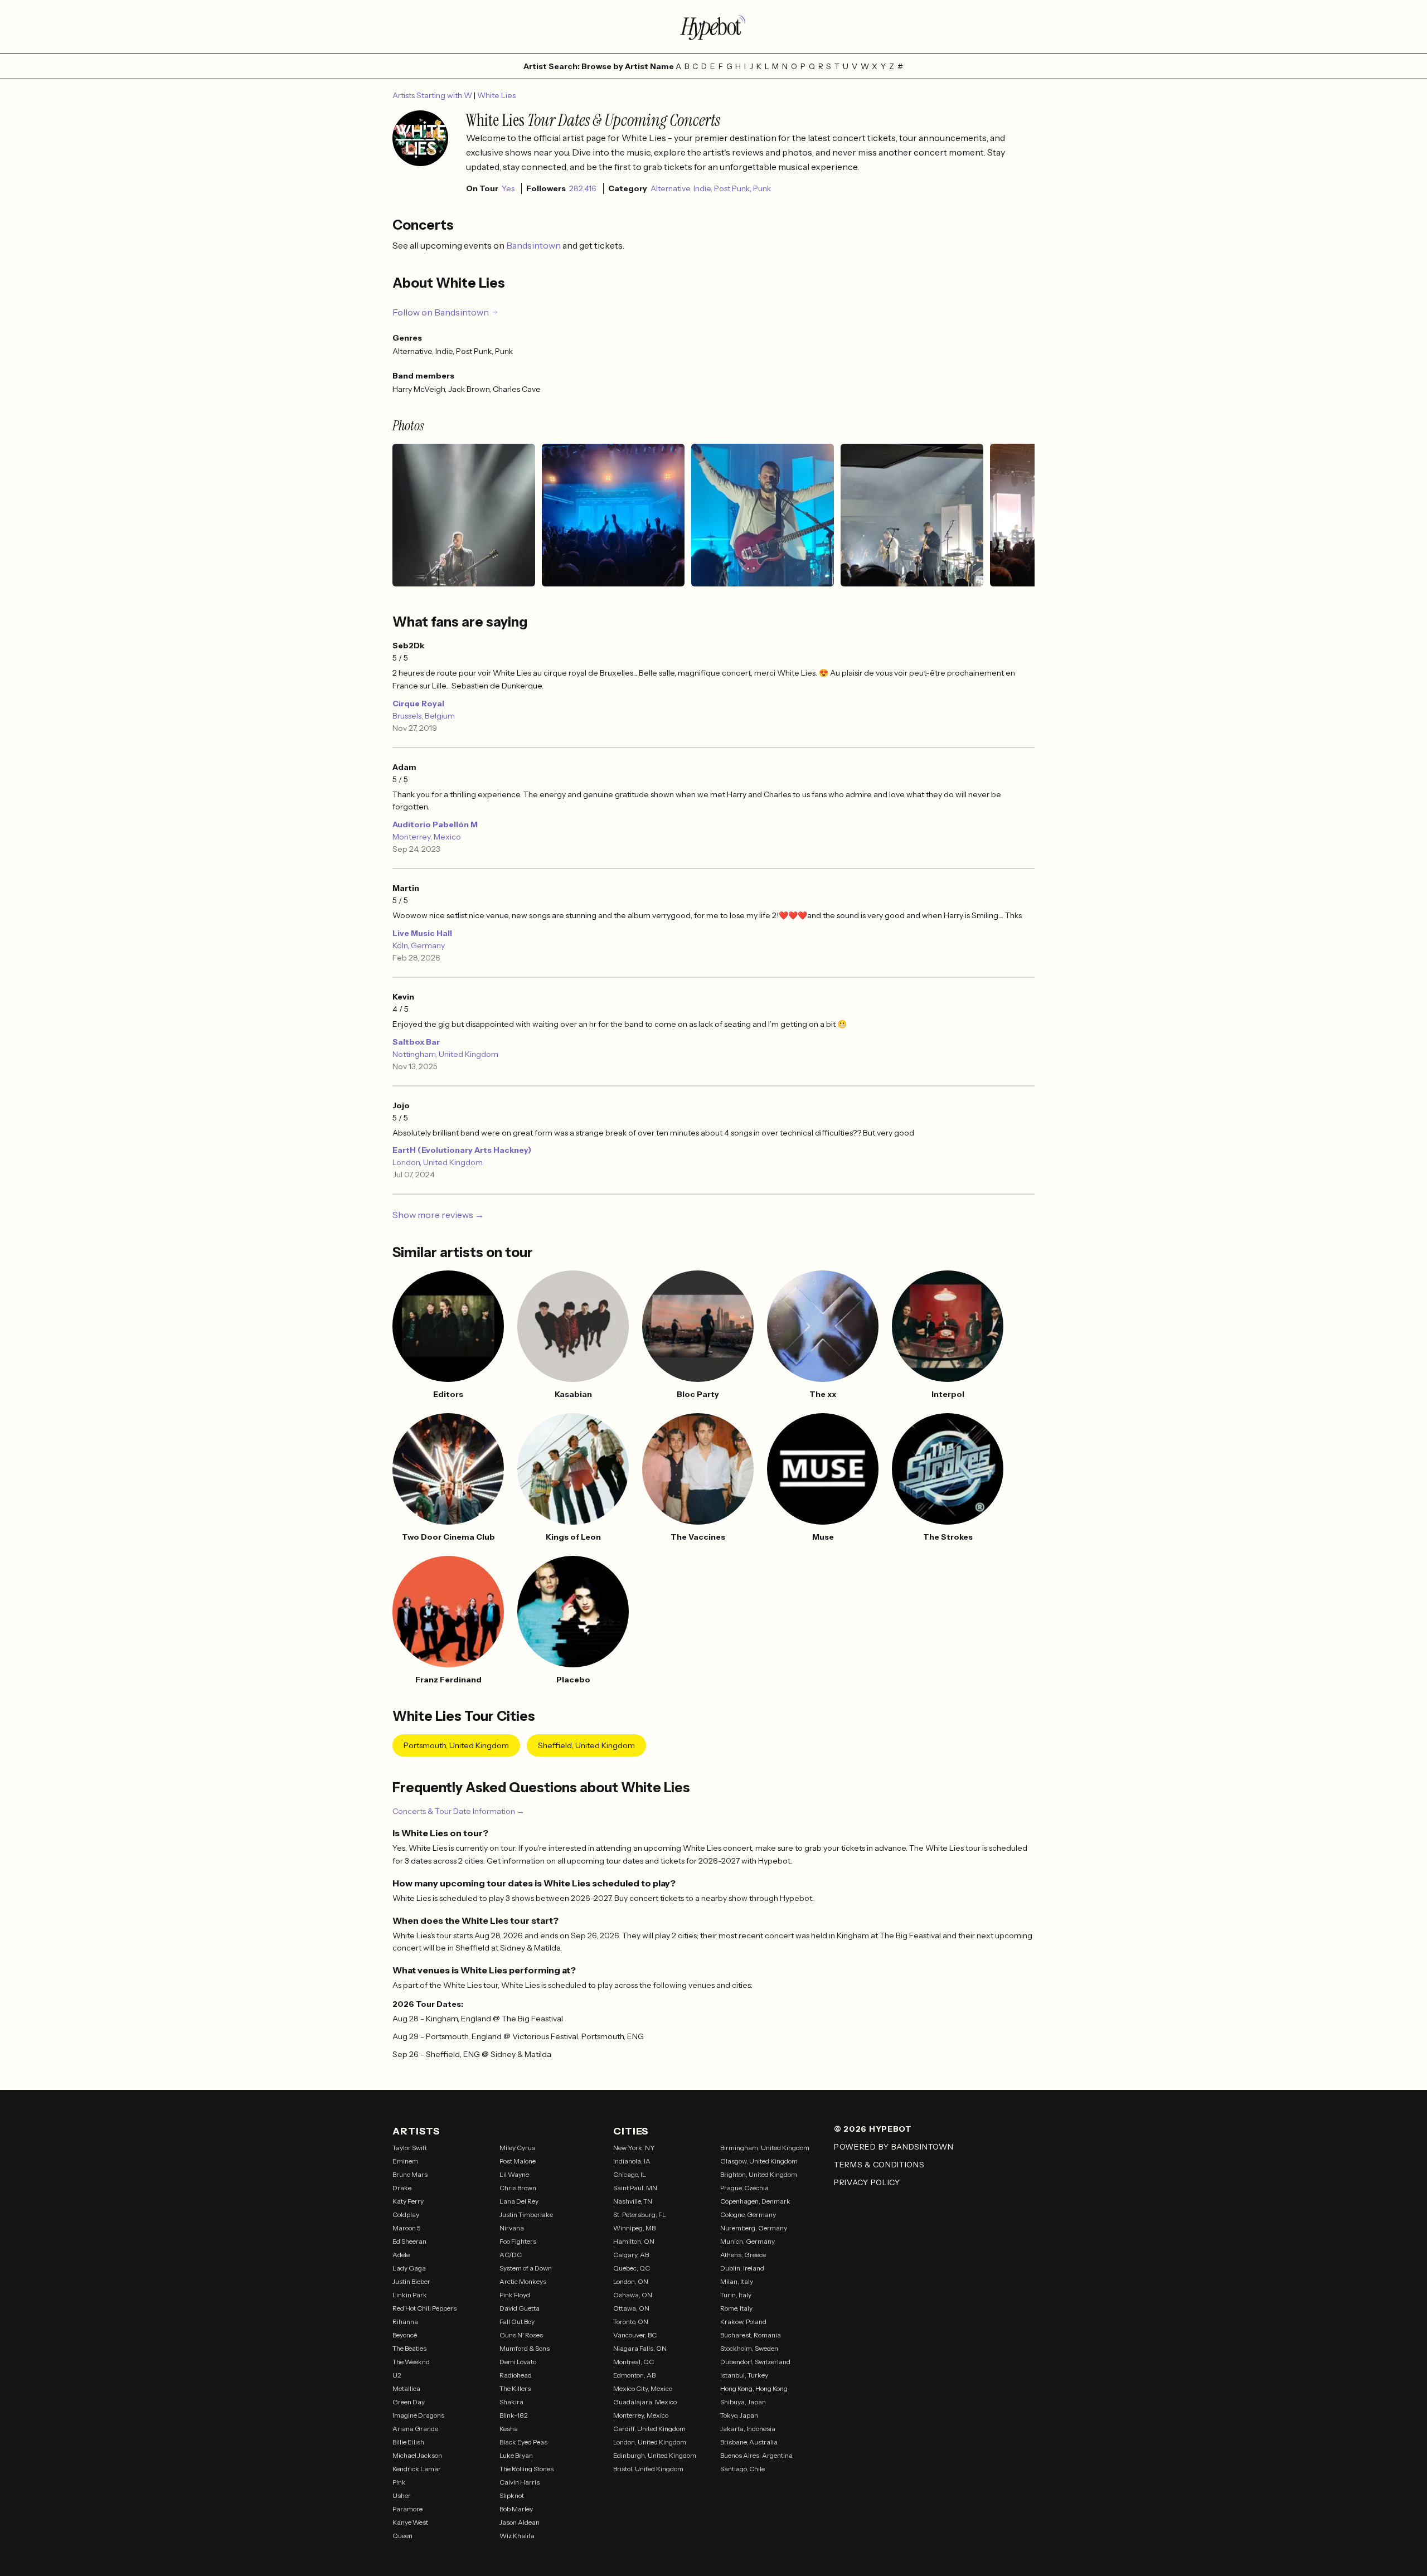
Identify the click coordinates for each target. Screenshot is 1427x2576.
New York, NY (634, 2148)
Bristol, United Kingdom (648, 2469)
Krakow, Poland (743, 2322)
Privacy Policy (867, 2182)
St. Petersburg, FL (640, 2214)
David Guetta (520, 2308)
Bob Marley (516, 2509)
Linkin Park (410, 2295)
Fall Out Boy (517, 2322)
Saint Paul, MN (635, 2188)
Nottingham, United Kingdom (445, 1054)
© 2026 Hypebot (873, 2129)
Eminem (405, 2161)
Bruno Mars (410, 2174)
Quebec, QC (632, 2268)
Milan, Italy (737, 2281)
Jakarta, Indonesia (748, 2429)
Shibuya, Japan (743, 2402)
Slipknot (512, 2495)
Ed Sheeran (409, 2241)
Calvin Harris (520, 2482)
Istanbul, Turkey (744, 2375)
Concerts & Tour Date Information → (458, 1811)
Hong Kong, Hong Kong (754, 2388)
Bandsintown (534, 245)
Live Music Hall (422, 933)
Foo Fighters (518, 2241)
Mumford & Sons (525, 2348)
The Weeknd (411, 2362)
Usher (402, 2495)
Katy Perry (408, 2201)
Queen (402, 2536)
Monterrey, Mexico (427, 837)
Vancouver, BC (635, 2335)
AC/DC (511, 2255)
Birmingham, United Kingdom (765, 2148)
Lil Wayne (514, 2174)
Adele (401, 2255)
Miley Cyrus (517, 2148)
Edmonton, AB (634, 2375)
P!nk (399, 2482)
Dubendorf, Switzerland (755, 2362)
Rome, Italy (736, 2308)
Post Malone (518, 2161)
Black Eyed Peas (523, 2442)
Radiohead (516, 2375)
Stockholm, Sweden (749, 2348)
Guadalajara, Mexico (645, 2402)
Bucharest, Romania (751, 2335)
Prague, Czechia (744, 2188)
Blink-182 (514, 2415)
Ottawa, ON (631, 2308)
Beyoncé (405, 2335)
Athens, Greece (743, 2255)
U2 (397, 2375)
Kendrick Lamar (417, 2469)
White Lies (496, 95)
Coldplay (406, 2214)
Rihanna (405, 2322)
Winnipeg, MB (634, 2228)
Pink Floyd (515, 2295)
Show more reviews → (438, 1215)
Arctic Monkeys (523, 2281)
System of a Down (526, 2268)
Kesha (509, 2429)
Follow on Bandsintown (441, 312)
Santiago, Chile (742, 2469)
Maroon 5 (407, 2228)
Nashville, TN (633, 2201)
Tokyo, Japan (739, 2415)
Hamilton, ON (634, 2241)
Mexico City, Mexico (643, 2388)
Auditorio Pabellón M (435, 824)
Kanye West (410, 2522)
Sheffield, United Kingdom (586, 1745)
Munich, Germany (748, 2241)
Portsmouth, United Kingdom (456, 1745)
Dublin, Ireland (742, 2268)
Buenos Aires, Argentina (756, 2455)
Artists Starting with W (433, 95)
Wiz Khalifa (517, 2536)
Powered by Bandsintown (894, 2147)
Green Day (409, 2402)
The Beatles (409, 2348)
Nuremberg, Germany (754, 2228)
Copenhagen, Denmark (755, 2201)
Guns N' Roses (521, 2335)
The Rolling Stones (526, 2469)
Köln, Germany (419, 945)
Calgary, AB (631, 2255)
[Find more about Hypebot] (713, 27)
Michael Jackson (417, 2455)
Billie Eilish (408, 2442)
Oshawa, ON (633, 2295)
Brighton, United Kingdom (759, 2174)
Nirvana (512, 2228)
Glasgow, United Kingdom (759, 2161)
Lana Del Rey (519, 2201)
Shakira (511, 2402)
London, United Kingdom (438, 1162)
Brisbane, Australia (749, 2442)
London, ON (631, 2281)
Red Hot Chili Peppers (424, 2308)
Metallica (406, 2388)
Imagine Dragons (418, 2415)
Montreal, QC (634, 2362)
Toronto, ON (631, 2322)
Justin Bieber (411, 2281)
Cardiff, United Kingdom (649, 2429)
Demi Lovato (518, 2362)
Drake (402, 2188)
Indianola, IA (632, 2161)
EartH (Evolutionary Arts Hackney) (462, 1150)
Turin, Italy (736, 2295)
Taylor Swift (410, 2148)
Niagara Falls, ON (640, 2348)
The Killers (515, 2388)
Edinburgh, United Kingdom (655, 2455)
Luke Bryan (516, 2455)
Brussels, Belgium (424, 716)
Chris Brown (518, 2188)
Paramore (407, 2509)
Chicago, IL (630, 2174)
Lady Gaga (409, 2268)
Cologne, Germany (748, 2214)
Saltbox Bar (416, 1042)
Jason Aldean (520, 2522)
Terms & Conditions (879, 2165)
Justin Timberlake (526, 2214)
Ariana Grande (415, 2429)
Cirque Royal (418, 704)
